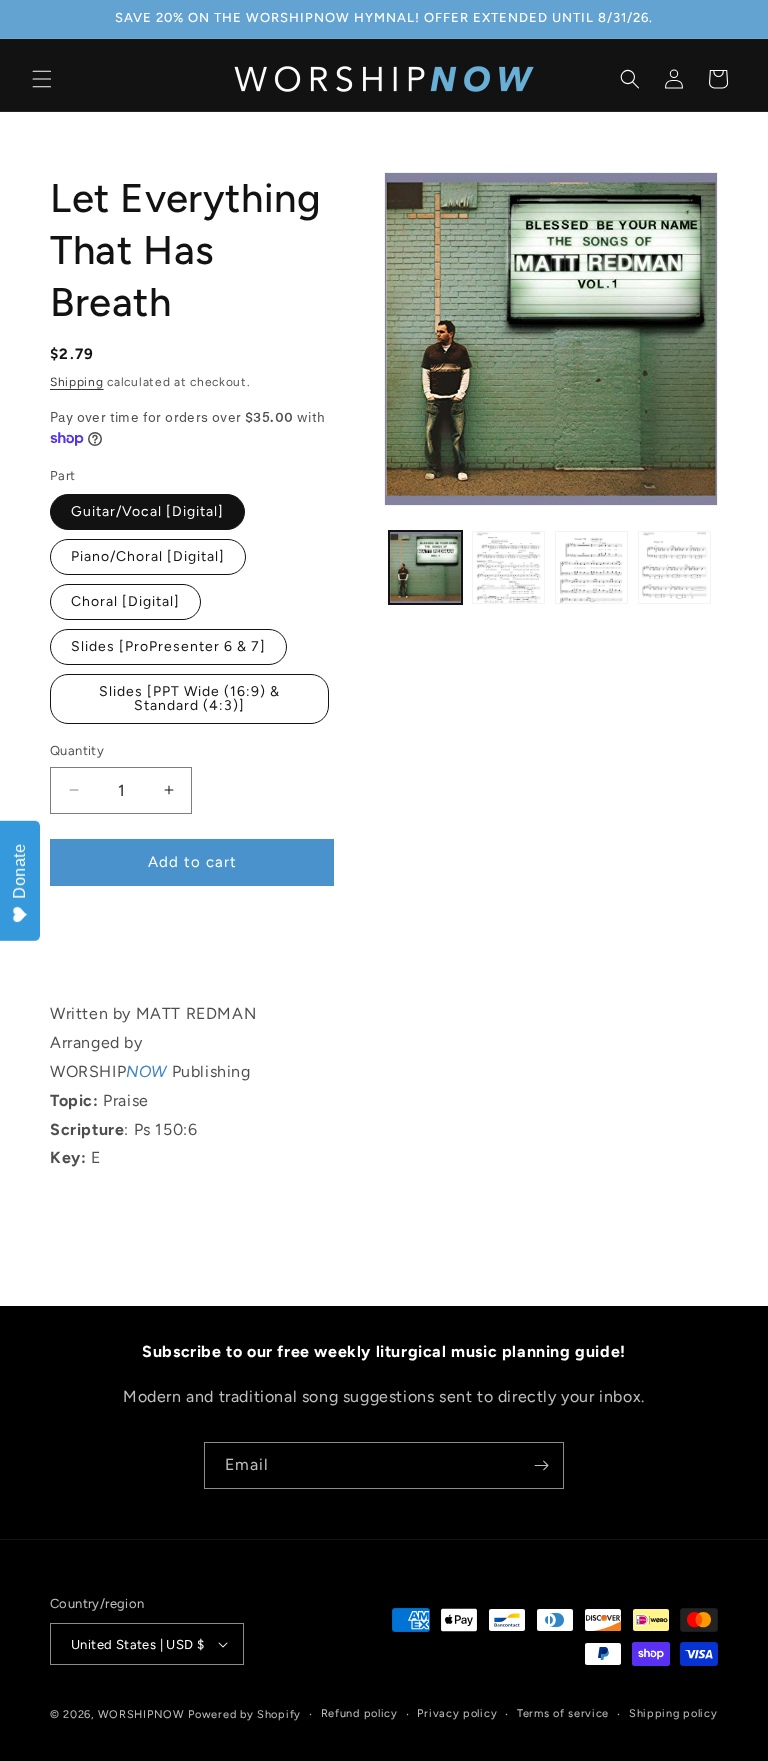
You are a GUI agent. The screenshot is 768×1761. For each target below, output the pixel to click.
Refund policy (359, 1713)
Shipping (77, 382)
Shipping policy (673, 1713)
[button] (42, 79)
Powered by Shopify (244, 1714)
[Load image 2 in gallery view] (508, 567)
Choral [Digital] (125, 601)
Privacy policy (457, 1713)
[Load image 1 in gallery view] (425, 567)
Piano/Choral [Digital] (148, 556)
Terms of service (563, 1713)
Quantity (77, 750)
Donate (19, 871)
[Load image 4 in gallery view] (674, 567)
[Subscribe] (541, 1465)
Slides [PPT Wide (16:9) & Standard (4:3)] (189, 698)
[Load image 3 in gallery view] (591, 567)
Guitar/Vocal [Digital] (147, 511)
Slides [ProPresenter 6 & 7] (168, 646)
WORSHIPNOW (141, 1714)
